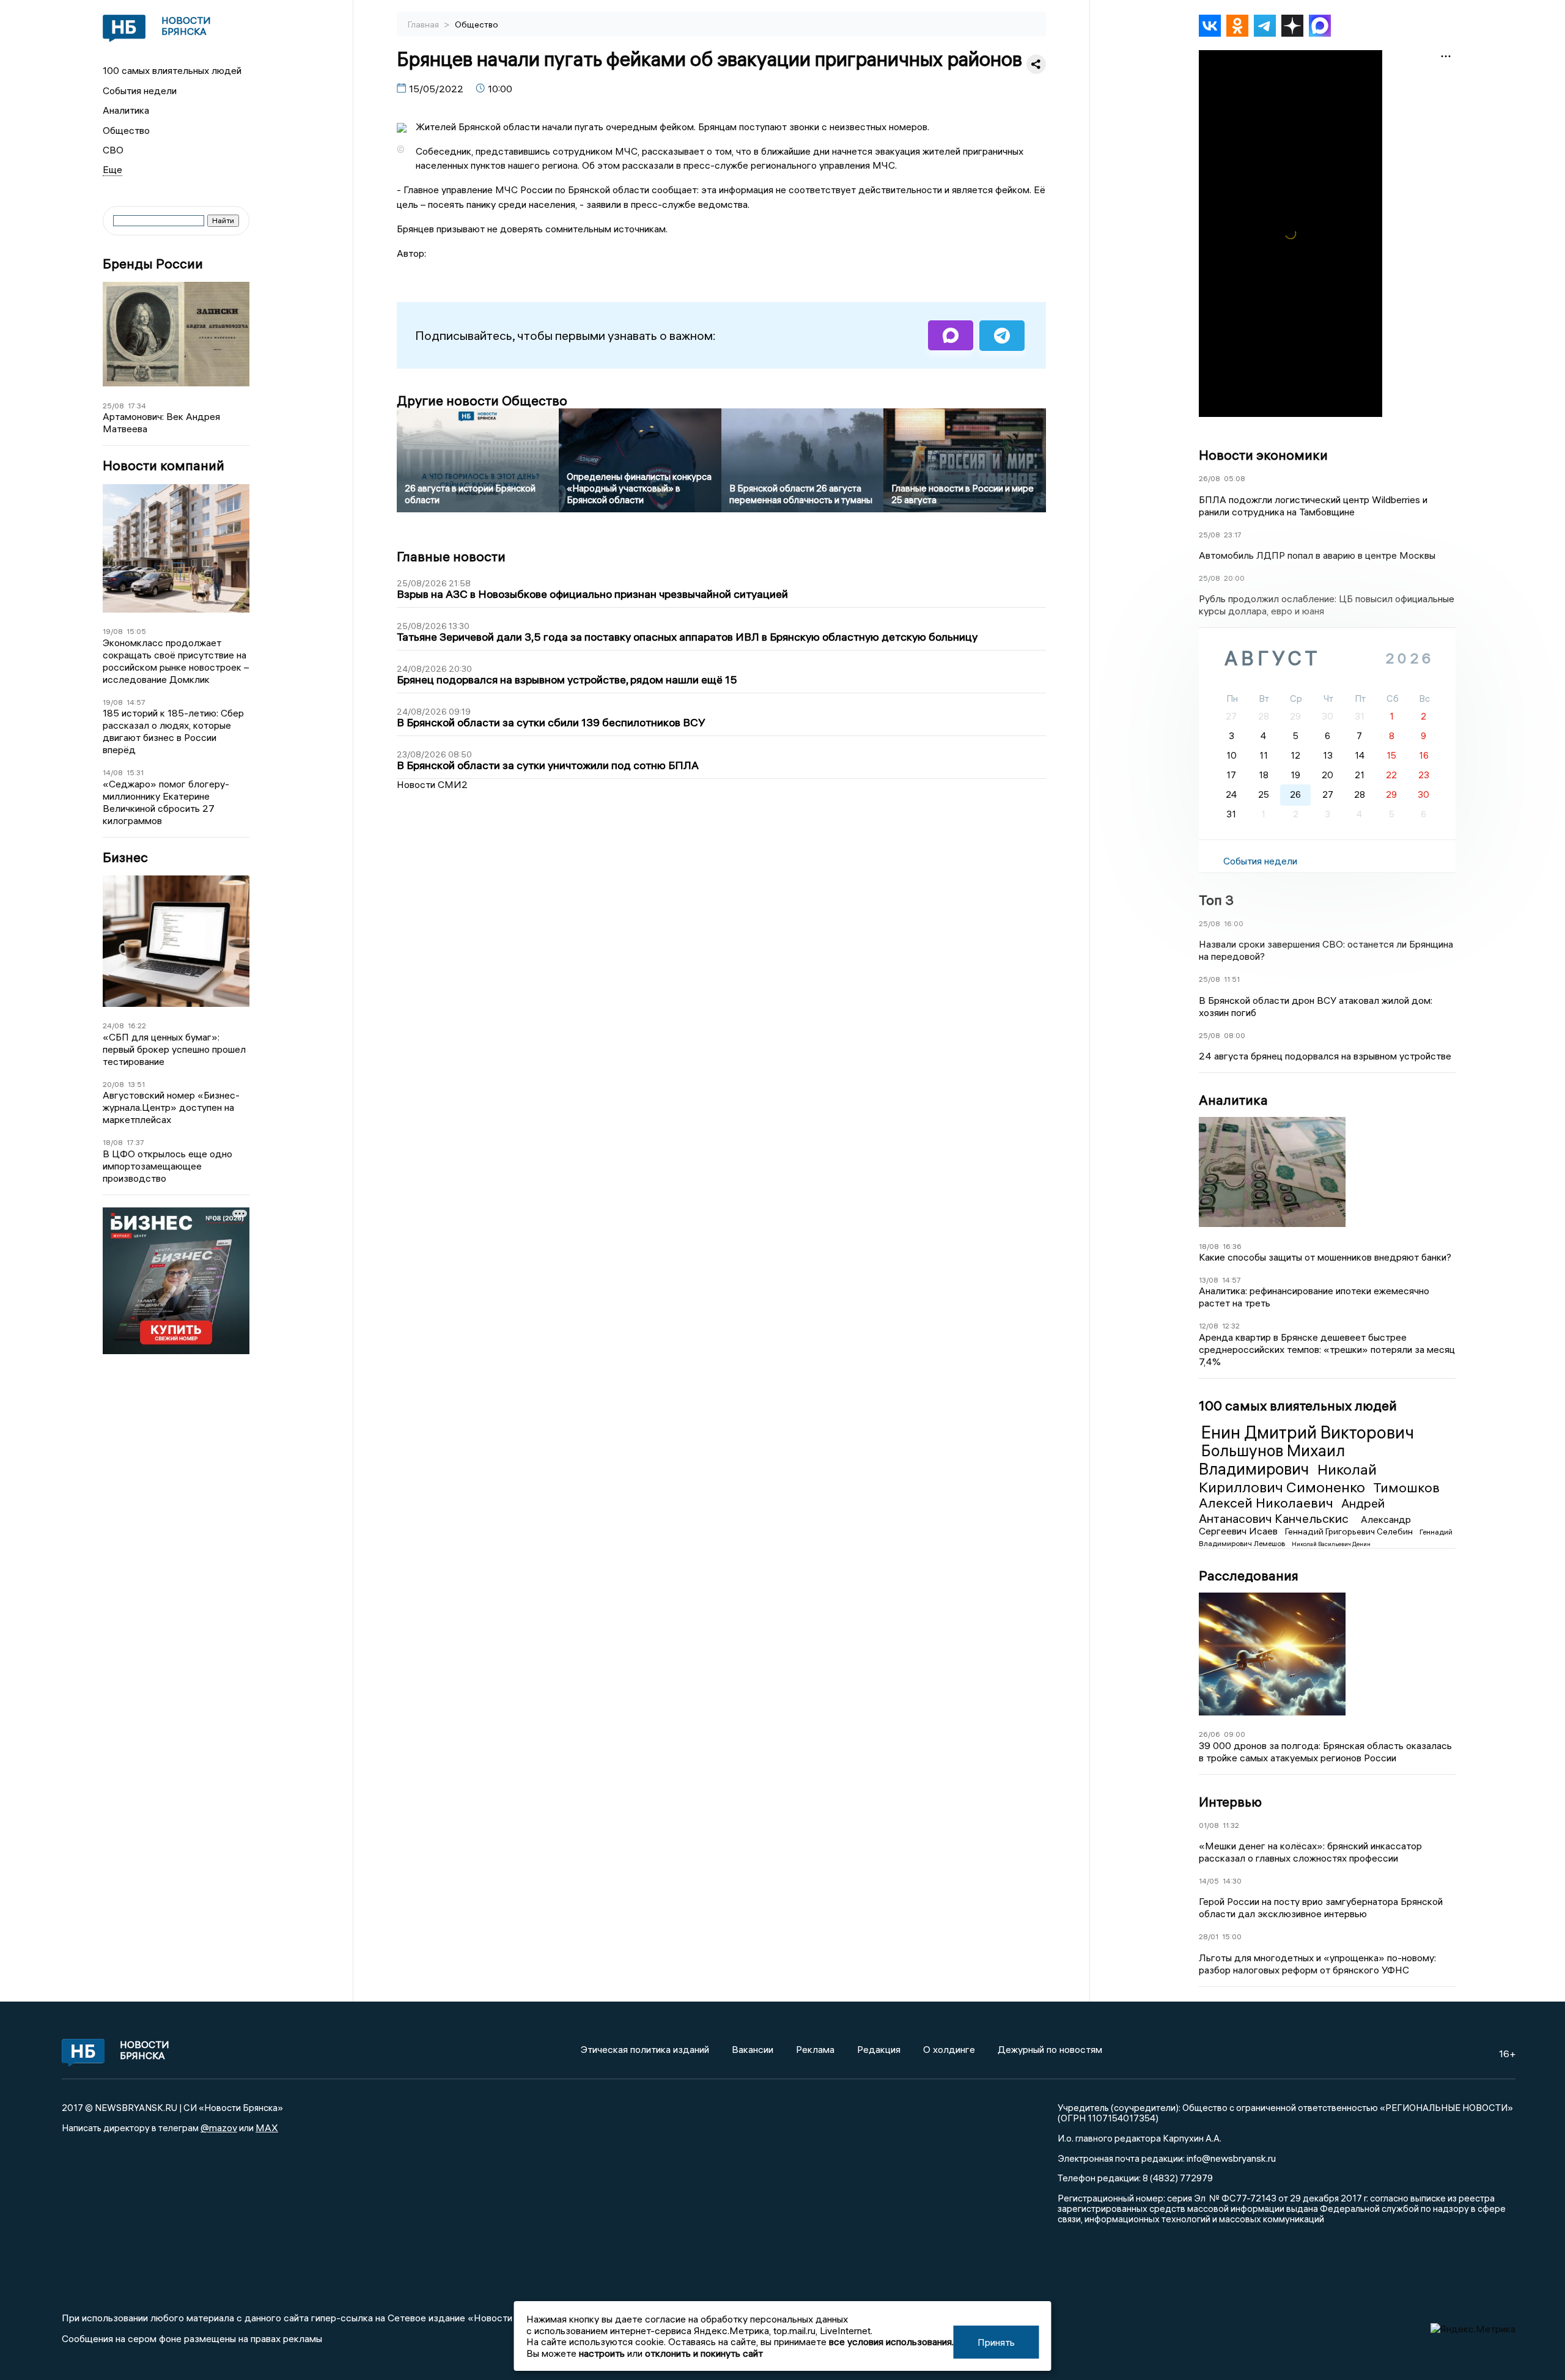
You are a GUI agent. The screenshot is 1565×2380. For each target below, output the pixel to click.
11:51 (1232, 979)
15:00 (1232, 1936)
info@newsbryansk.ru (1231, 2158)
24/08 (113, 1026)
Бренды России (153, 264)
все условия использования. (891, 2341)
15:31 (135, 772)
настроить (602, 2353)
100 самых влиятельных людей (172, 70)
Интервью (1230, 1802)
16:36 (1232, 1246)
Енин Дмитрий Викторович (1308, 1432)
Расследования (1249, 1575)
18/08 (113, 1142)
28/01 (1209, 1936)
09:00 (1235, 1734)
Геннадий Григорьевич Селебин (1350, 1531)
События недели (140, 90)
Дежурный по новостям (1050, 2049)
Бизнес (125, 857)
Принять (996, 2342)
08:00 (1235, 1035)
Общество (126, 130)
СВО (113, 150)
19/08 (113, 631)
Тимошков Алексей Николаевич (1319, 1495)
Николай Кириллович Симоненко (1288, 1478)
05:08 (1235, 478)
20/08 (113, 1084)
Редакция (879, 2049)
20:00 (1234, 578)
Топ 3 (1216, 900)
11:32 (1231, 1825)
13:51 (136, 1084)
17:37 (135, 1142)
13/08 (1209, 1280)
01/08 (1209, 1825)
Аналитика (126, 110)
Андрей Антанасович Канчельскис (1292, 1510)
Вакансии (753, 2049)
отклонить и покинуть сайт (704, 2353)
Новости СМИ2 (432, 784)
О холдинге (949, 2049)
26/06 (1210, 1734)
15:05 (136, 631)
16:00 (1234, 923)
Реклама (815, 2049)
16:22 (137, 1026)
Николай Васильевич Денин (1331, 1544)
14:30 (1232, 1881)
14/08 (113, 772)
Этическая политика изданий (645, 2049)
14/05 (1209, 1881)
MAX (267, 2128)
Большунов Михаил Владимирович (1272, 1460)
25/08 (113, 406)
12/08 (1209, 1326)
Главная (424, 24)
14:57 (136, 702)
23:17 (1233, 535)
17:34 (137, 406)
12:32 (1231, 1326)
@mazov (219, 2128)
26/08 (1210, 478)
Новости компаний (164, 466)
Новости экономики (1263, 455)
